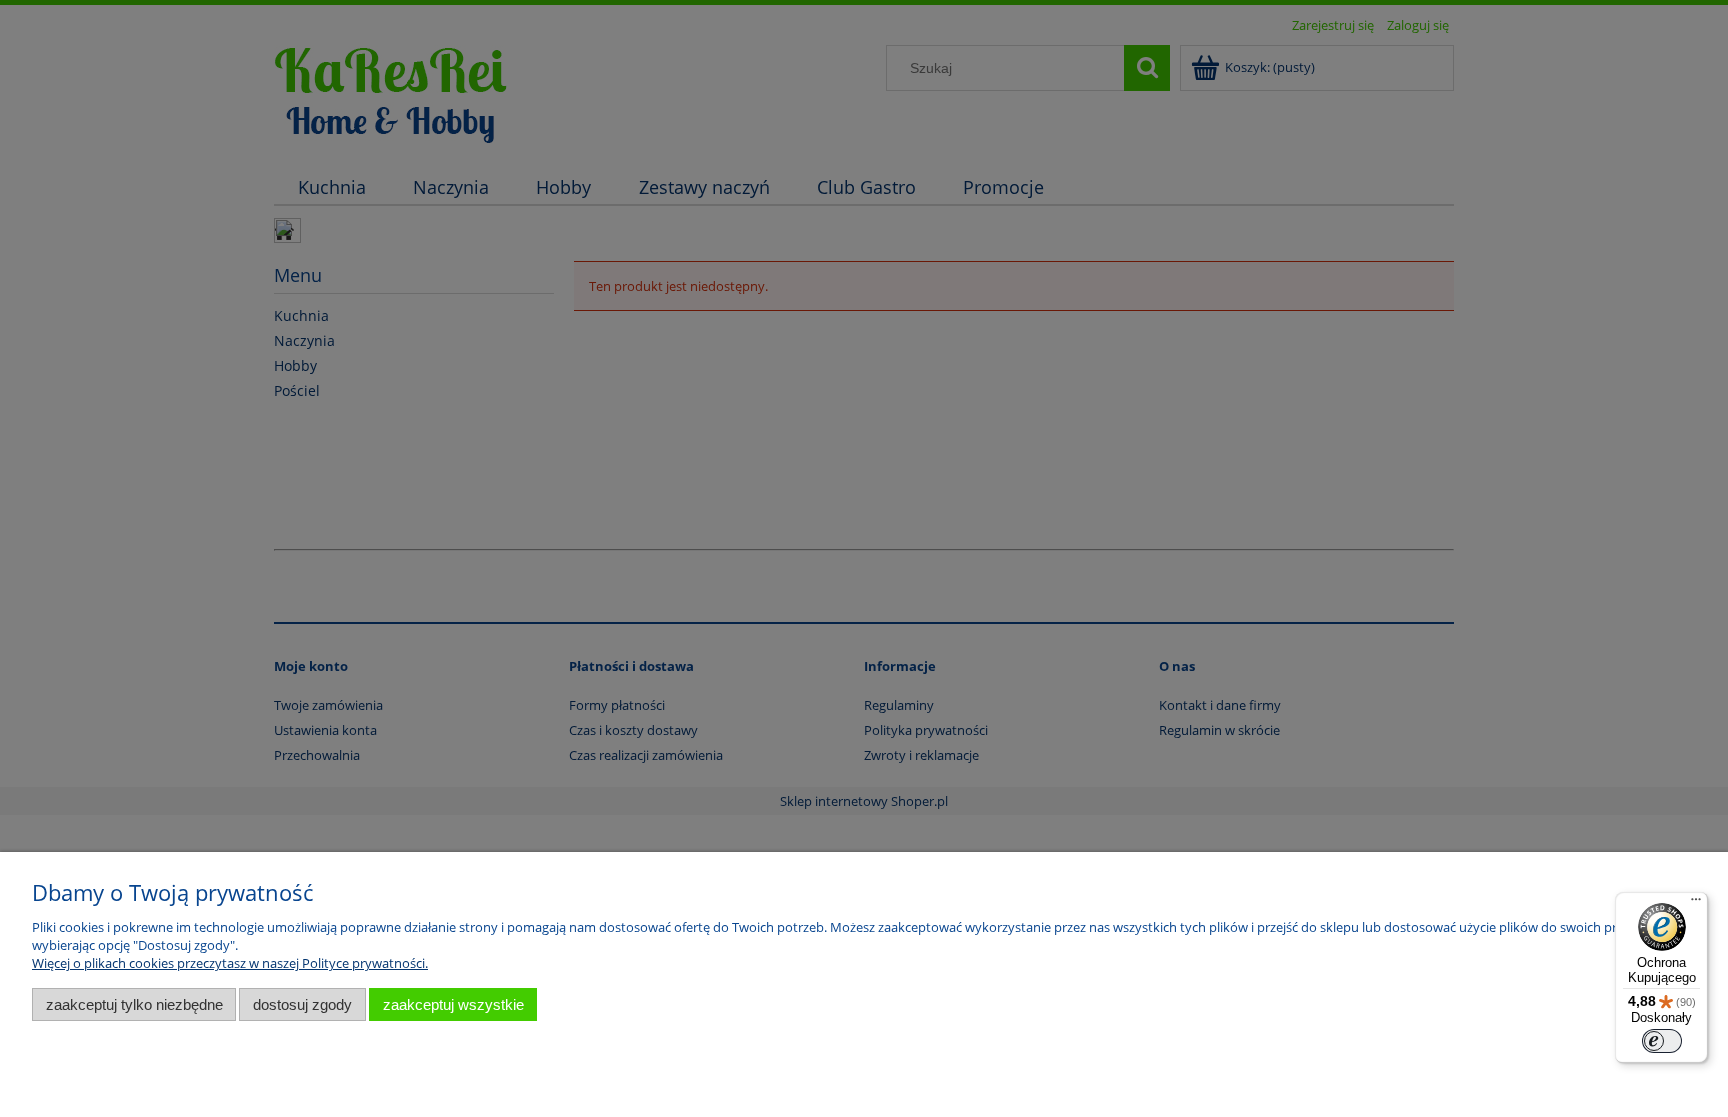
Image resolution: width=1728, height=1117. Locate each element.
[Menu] (1696, 904)
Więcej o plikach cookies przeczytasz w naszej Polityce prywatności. (230, 963)
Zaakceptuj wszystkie (453, 1004)
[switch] (1662, 1041)
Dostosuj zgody (302, 1004)
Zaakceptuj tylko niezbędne (134, 1004)
